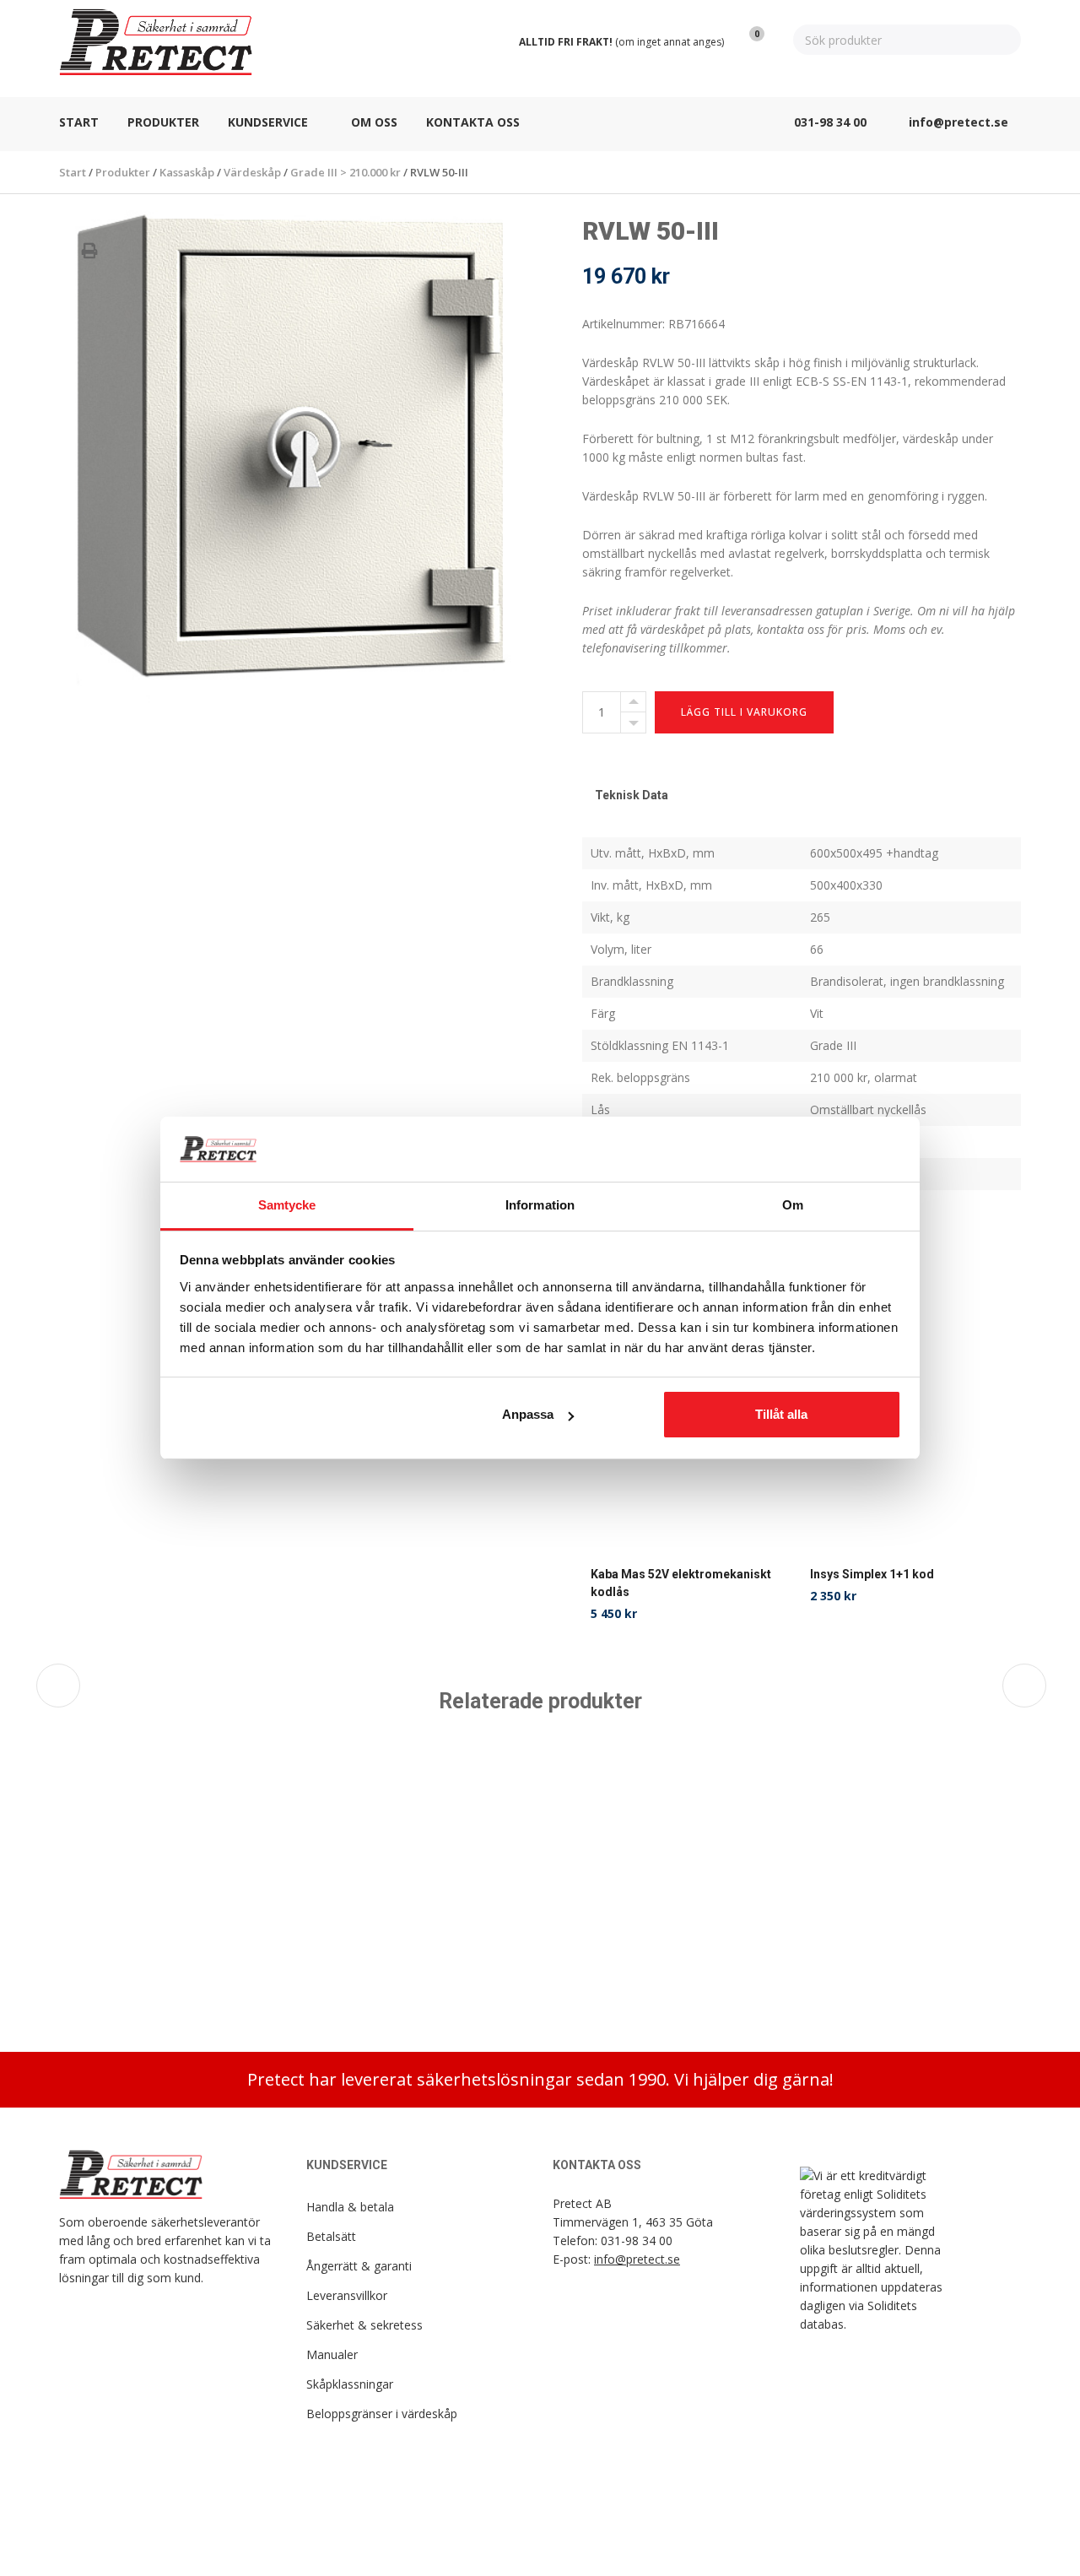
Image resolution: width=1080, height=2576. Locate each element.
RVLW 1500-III (831, 1954)
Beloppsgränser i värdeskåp (382, 2414)
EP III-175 (339, 1954)
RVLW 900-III (106, 1954)
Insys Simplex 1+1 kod (872, 1574)
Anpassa (528, 1414)
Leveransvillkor (347, 2295)
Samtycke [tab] (287, 1205)
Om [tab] (793, 1205)
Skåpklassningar (350, 2384)
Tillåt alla (781, 1414)
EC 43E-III (579, 1954)
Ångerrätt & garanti (359, 2266)
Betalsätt (331, 2236)
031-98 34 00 (637, 2240)
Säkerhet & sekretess (364, 2325)
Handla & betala (350, 2207)
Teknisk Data (632, 795)
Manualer (332, 2354)
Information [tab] (540, 1205)
